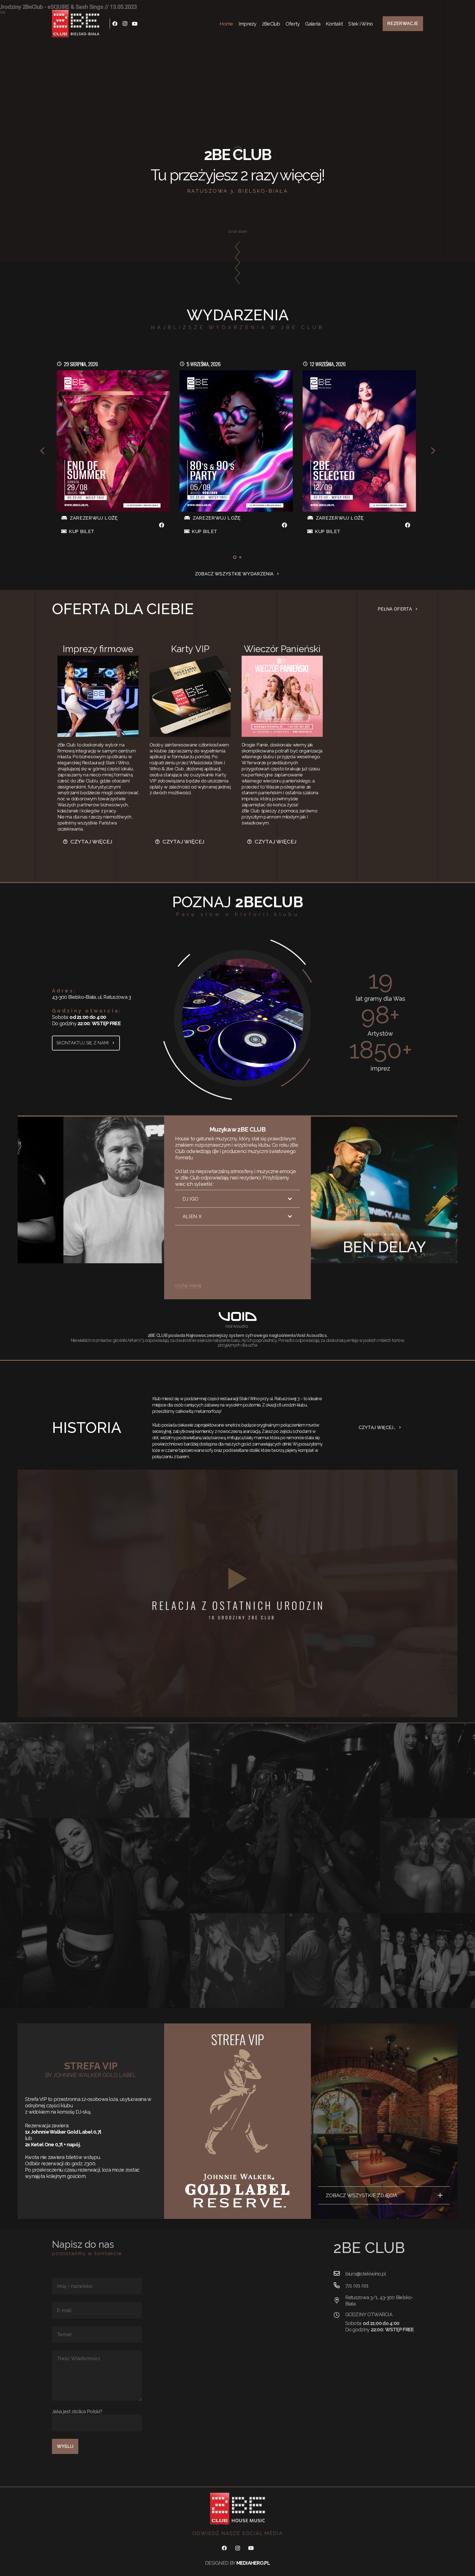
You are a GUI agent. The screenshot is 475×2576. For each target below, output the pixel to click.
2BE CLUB (237, 155)
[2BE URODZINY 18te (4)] (95, 1913)
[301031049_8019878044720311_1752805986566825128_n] (47, 1770)
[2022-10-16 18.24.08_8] (428, 1865)
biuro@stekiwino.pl (366, 2274)
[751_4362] (333, 1961)
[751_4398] (237, 1961)
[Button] (161, 525)
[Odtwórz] (237, 1593)
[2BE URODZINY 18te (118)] (285, 1818)
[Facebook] (115, 24)
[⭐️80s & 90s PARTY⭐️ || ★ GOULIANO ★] (236, 441)
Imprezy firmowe (98, 649)
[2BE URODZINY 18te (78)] (428, 1770)
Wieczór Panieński (282, 649)
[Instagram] (125, 24)
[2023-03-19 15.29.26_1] (142, 1770)
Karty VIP (190, 649)
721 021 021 (357, 2286)
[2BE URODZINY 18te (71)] (428, 1961)
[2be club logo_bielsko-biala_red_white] (76, 24)
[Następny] (433, 451)
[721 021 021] (339, 2285)
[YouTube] (135, 24)
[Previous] (42, 451)
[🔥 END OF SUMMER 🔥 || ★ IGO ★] (113, 441)
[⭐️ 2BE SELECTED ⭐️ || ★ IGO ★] (359, 441)
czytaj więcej (188, 1285)
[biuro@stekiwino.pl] (339, 2274)
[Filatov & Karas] (384, 1190)
